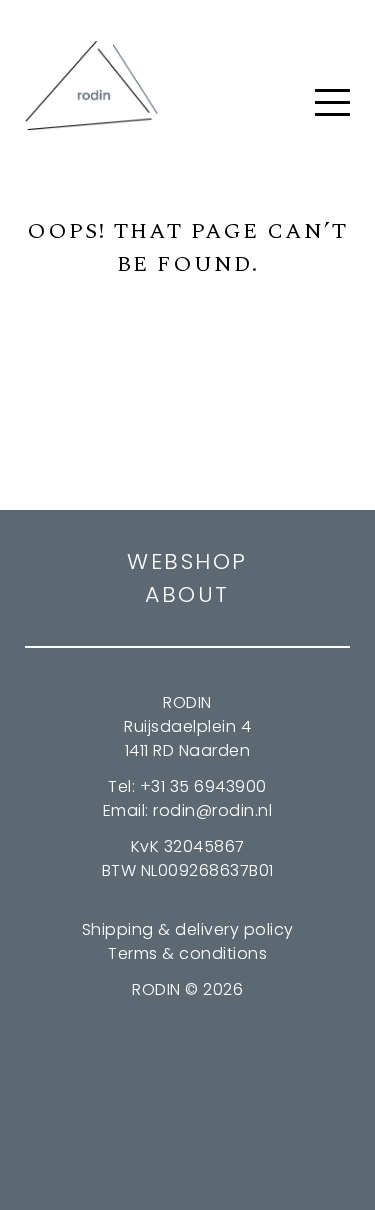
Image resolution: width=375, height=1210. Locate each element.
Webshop (187, 561)
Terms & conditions (187, 953)
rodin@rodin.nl (212, 810)
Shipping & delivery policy (188, 929)
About (187, 594)
